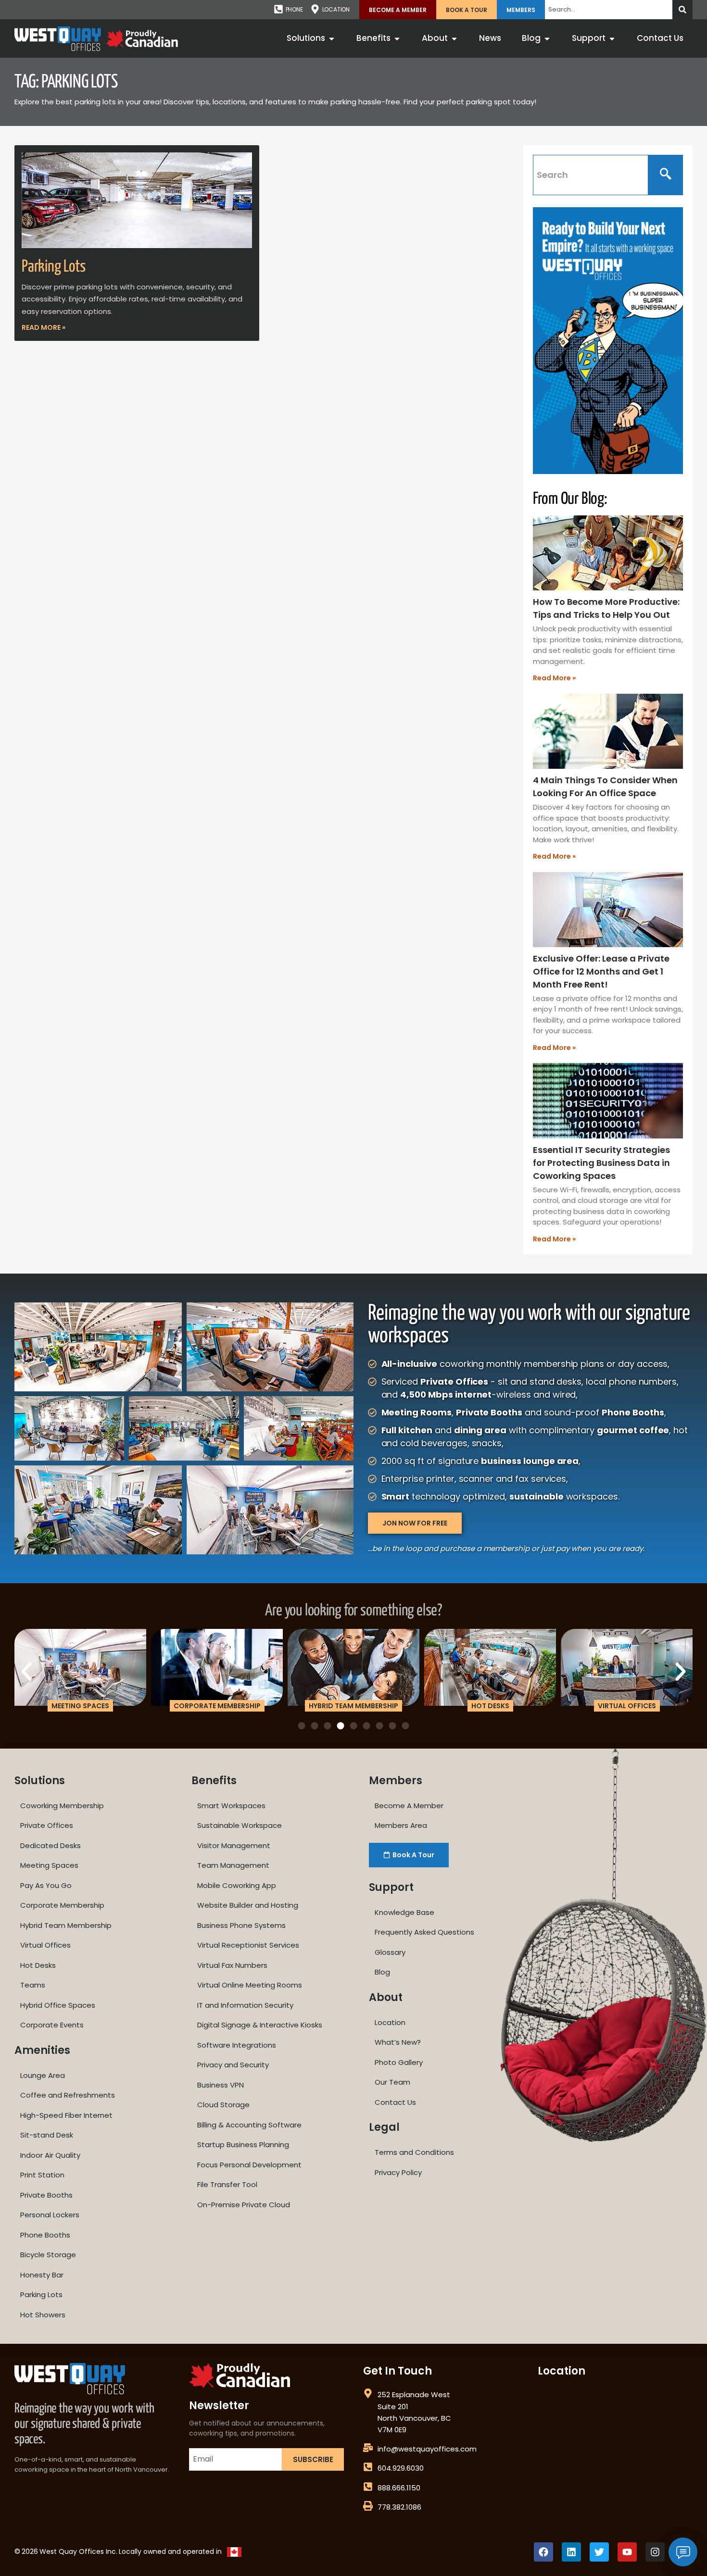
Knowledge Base (404, 1912)
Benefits (214, 1781)
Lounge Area (43, 2075)
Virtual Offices (45, 1945)
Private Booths (46, 2195)
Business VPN (221, 2085)
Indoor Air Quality (50, 2155)
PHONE (294, 9)
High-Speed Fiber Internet (66, 2115)
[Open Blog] (547, 38)
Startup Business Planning (243, 2145)
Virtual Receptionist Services (248, 1945)
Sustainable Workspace (240, 1825)
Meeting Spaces (49, 1865)
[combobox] (609, 10)
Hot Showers (43, 2315)
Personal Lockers (50, 2215)
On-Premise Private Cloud (244, 2205)
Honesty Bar (42, 2275)
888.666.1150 (399, 2488)
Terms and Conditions (414, 2152)
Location (390, 2022)
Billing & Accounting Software (249, 2125)
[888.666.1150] (368, 2487)
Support (391, 1887)
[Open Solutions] (332, 38)
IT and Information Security (245, 2005)
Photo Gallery (399, 2062)
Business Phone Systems (241, 1925)
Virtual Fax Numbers (232, 1965)
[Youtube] (627, 2552)
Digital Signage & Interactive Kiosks (260, 2025)
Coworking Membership (62, 1806)
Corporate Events (52, 2025)
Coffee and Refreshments (68, 2095)
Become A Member (398, 10)
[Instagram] (655, 2552)
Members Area (401, 1825)
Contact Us (395, 2102)
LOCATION (336, 9)
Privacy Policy (398, 2172)
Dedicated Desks (50, 1845)
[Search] (682, 10)
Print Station (42, 2175)
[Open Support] (612, 38)
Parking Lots (54, 267)
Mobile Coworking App (237, 1885)
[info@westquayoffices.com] (368, 2448)
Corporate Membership (62, 1905)
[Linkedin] (571, 2552)
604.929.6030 (401, 2468)
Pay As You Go (46, 1885)
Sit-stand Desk (47, 2135)
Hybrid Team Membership (66, 1925)
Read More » (44, 327)
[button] (26, 1672)
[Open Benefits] (397, 38)
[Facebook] (543, 2552)
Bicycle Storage (48, 2255)
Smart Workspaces (231, 1806)
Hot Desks (38, 1965)
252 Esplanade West (414, 2395)
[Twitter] (599, 2552)
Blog (382, 1972)
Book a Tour (467, 10)
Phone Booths (45, 2235)
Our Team (392, 2082)
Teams (33, 1985)
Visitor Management (234, 1845)
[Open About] (454, 38)
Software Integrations (237, 2045)
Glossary (390, 1952)
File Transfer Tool (227, 2184)
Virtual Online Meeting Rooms (250, 1985)
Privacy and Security (233, 2065)
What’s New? (398, 2042)
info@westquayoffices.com (427, 2449)
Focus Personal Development (249, 2165)
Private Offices (47, 1825)
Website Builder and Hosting (248, 1905)
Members (521, 10)
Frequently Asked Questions (424, 1932)
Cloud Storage (223, 2105)
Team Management (233, 1865)
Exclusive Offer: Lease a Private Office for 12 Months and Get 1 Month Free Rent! (601, 971)
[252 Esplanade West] (368, 2393)
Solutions (40, 1781)
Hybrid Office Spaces (58, 2005)
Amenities (42, 2050)
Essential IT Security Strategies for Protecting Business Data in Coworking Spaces (601, 1163)
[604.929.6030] (368, 2467)
